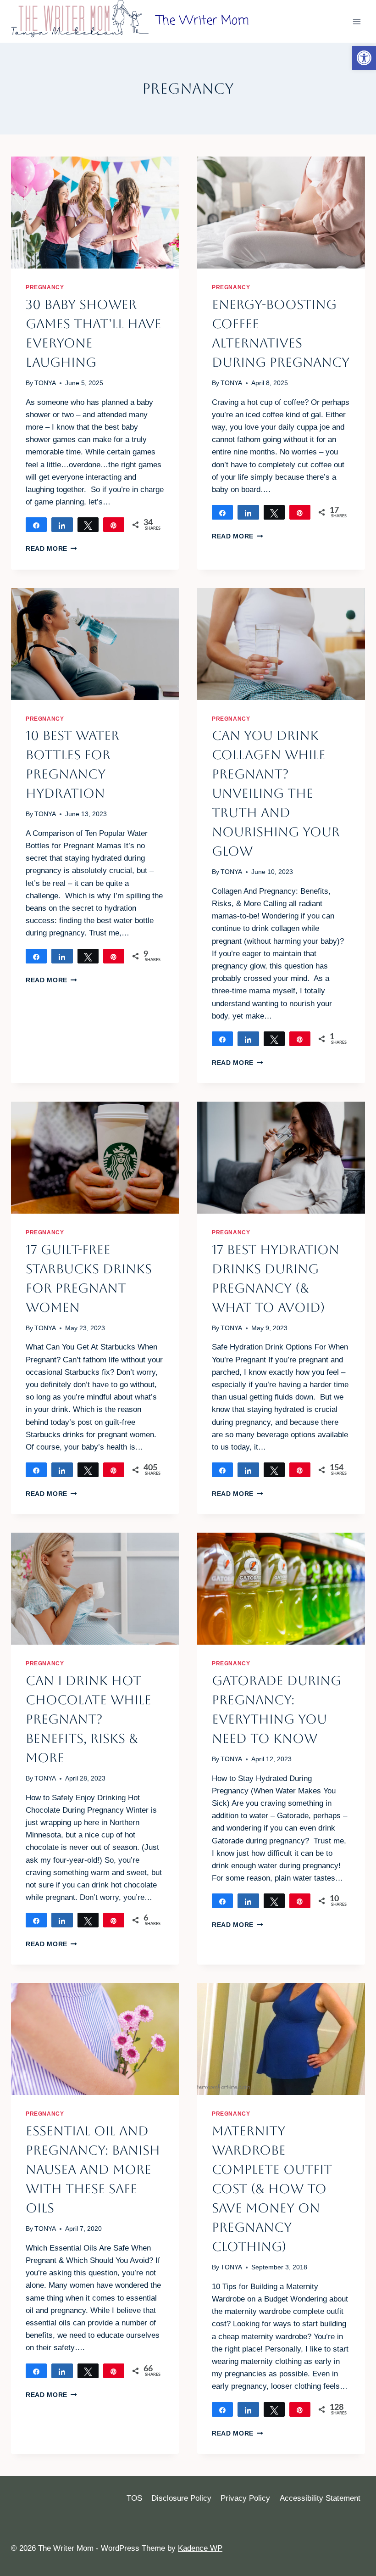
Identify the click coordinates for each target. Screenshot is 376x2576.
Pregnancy (45, 287)
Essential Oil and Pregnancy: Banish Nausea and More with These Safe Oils (93, 2169)
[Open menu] (357, 21)
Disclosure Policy (181, 2498)
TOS (134, 2498)
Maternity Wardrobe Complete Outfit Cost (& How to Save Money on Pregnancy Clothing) (272, 2189)
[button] (364, 58)
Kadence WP (200, 2548)
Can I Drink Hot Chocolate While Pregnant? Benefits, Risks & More (88, 1719)
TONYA (45, 383)
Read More (51, 549)
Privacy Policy (245, 2498)
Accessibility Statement (320, 2498)
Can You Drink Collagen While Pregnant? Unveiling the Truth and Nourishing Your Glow (276, 793)
